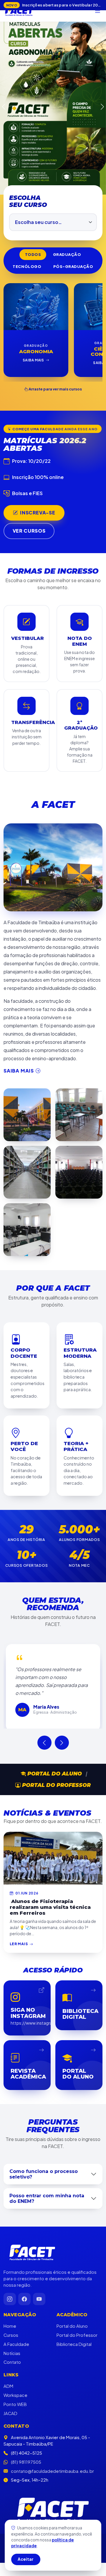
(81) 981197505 (26, 2286)
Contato (12, 2186)
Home (10, 2150)
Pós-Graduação (73, 91)
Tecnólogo (27, 91)
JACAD (10, 2237)
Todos (33, 79)
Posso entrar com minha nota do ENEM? (47, 2022)
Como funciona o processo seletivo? (44, 1998)
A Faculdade (16, 2168)
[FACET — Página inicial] (19, 11)
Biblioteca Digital (74, 2168)
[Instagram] (10, 2123)
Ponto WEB (15, 2228)
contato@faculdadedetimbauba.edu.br (52, 2295)
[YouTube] (39, 2123)
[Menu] (97, 11)
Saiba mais (19, 895)
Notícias (12, 2177)
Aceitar (26, 2559)
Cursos (11, 2159)
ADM (8, 2210)
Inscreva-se (37, 337)
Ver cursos (29, 355)
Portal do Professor (56, 1609)
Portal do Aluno (54, 1597)
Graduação (67, 79)
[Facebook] (24, 2123)
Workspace (15, 2219)
